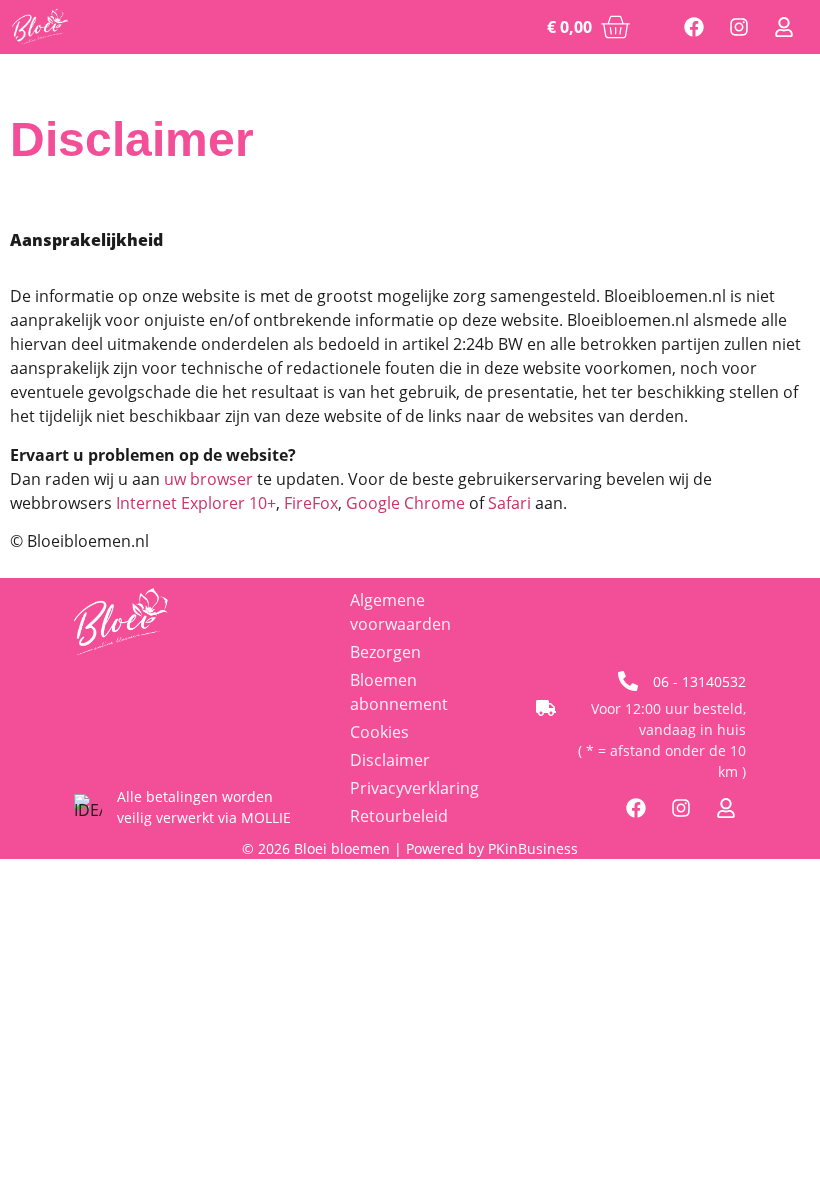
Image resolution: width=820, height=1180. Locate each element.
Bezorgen (385, 652)
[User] (784, 27)
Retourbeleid (399, 816)
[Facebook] (694, 27)
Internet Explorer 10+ (196, 503)
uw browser (208, 479)
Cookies (379, 732)
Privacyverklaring (414, 788)
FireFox (311, 503)
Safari (509, 503)
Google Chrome (405, 503)
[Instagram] (739, 27)
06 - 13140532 (699, 681)
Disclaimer (390, 760)
